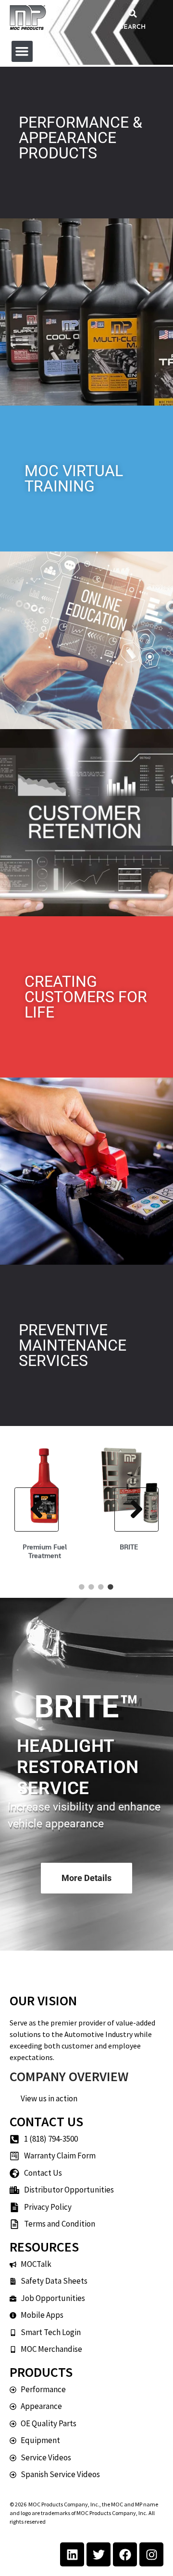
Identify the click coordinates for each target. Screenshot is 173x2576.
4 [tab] (111, 1587)
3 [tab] (101, 1587)
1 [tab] (82, 1587)
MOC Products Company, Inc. (64, 2504)
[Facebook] (125, 2554)
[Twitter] (99, 2554)
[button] (133, 13)
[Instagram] (151, 2554)
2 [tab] (91, 1587)
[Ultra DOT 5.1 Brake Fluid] (68, 1485)
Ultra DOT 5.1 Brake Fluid (68, 1551)
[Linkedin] (72, 2554)
